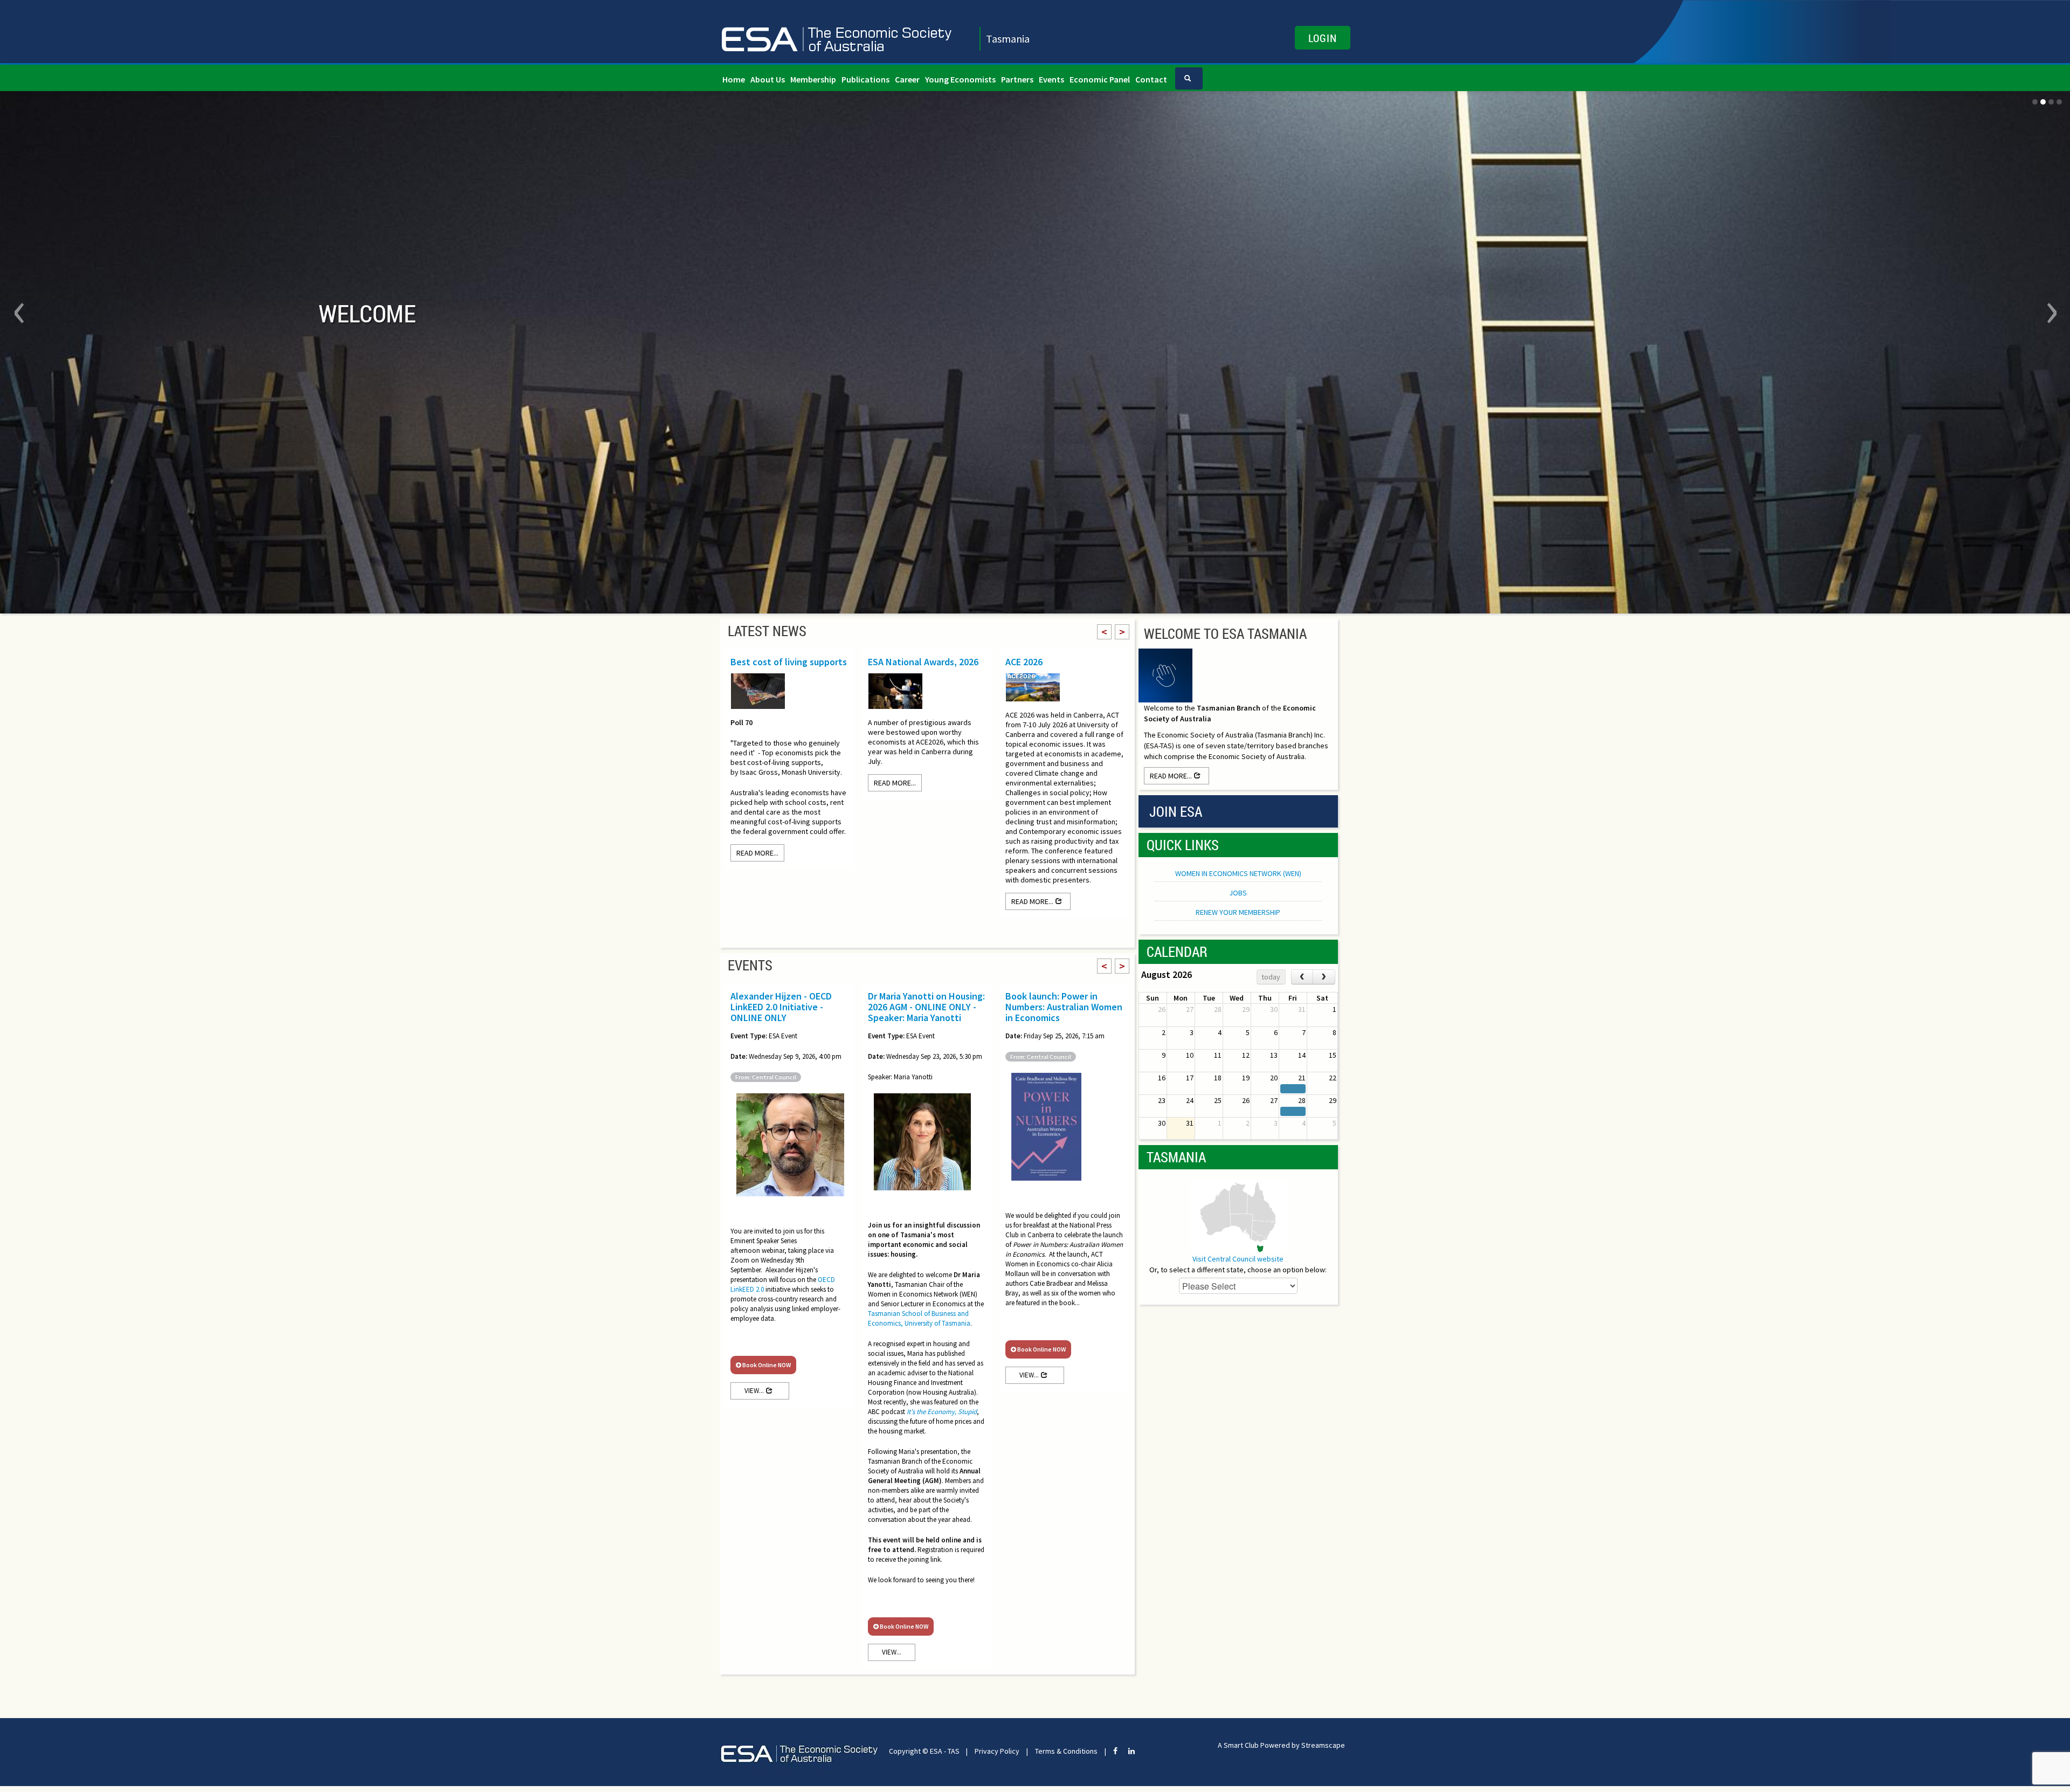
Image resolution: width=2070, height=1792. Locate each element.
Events (1051, 79)
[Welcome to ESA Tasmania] (1165, 680)
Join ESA (1176, 817)
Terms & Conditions (1066, 1756)
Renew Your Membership (1238, 918)
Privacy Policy (997, 1756)
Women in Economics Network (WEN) (1238, 879)
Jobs (1238, 898)
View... (755, 1396)
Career (907, 79)
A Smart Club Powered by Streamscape (1281, 1750)
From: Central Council (766, 1082)
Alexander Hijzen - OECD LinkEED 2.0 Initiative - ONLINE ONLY (781, 1012)
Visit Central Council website (1238, 1264)
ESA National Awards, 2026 (923, 667)
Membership (813, 79)
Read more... (757, 858)
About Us (768, 79)
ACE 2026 (1024, 667)
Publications (865, 79)
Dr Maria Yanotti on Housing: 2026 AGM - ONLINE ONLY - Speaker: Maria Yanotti (926, 1012)
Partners (1017, 79)
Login (1323, 38)
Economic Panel (1100, 79)
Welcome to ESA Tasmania (1225, 639)
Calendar (1177, 957)
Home (734, 79)
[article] (927, 1433)
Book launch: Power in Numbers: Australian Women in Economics (1064, 1012)
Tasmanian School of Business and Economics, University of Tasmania (919, 1324)
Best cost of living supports (789, 667)
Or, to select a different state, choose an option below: (1238, 1275)
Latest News (767, 636)
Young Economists (960, 79)
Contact (1151, 79)
